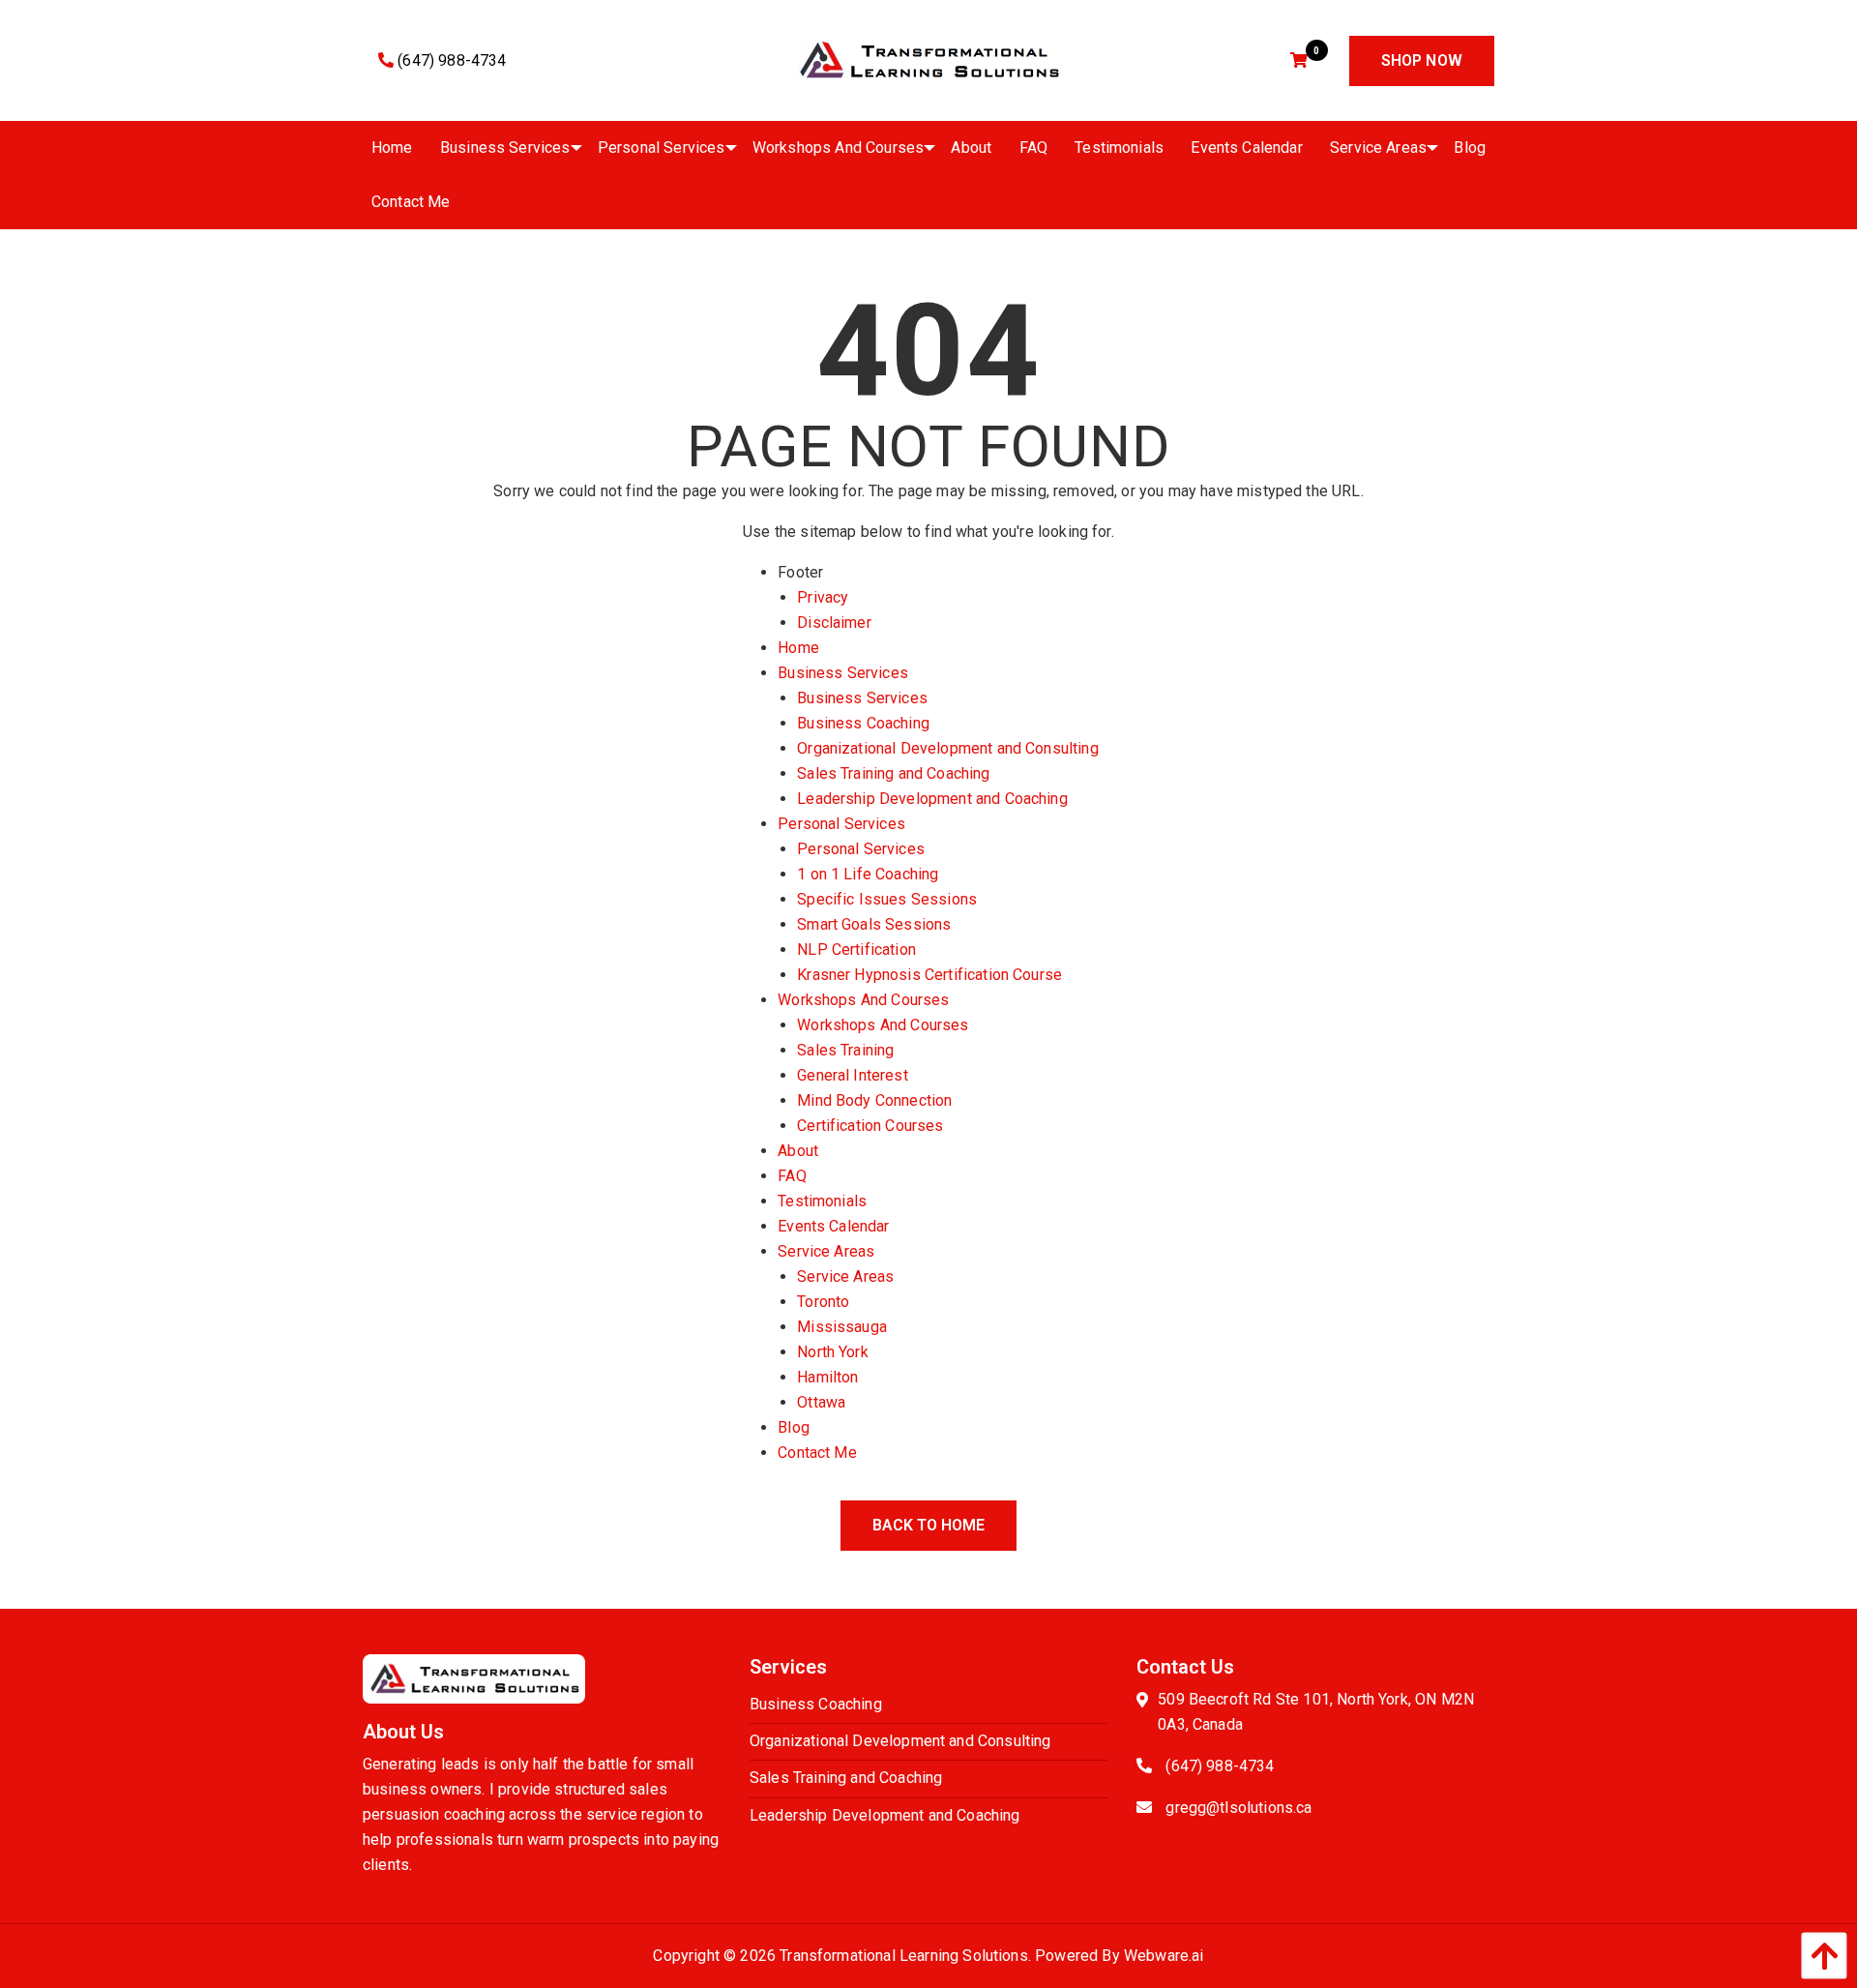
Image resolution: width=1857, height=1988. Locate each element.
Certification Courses (870, 1126)
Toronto (823, 1302)
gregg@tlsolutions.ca (1238, 1808)
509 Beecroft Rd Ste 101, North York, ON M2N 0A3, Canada (1316, 1712)
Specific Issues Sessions (887, 899)
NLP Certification (856, 949)
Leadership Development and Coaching (932, 799)
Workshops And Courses (863, 1000)
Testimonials (822, 1201)
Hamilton (827, 1377)
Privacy (823, 597)
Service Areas (826, 1251)
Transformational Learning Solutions (904, 1956)
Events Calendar (833, 1226)
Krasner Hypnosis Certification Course (929, 975)
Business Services (843, 673)
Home (798, 648)
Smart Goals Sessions (874, 924)
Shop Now (1422, 60)
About (798, 1151)
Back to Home (928, 1525)
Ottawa (821, 1402)
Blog (794, 1427)
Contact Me (817, 1453)
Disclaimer (834, 623)
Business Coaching (863, 723)
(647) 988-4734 (450, 60)
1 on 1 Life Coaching (868, 874)
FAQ (792, 1176)
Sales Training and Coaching (893, 773)
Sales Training (845, 1050)
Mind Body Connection (874, 1100)
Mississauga (842, 1327)
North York (833, 1352)
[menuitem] (392, 148)
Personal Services (841, 824)
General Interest (853, 1075)
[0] (1301, 60)
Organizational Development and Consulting (948, 748)
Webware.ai (1164, 1956)
